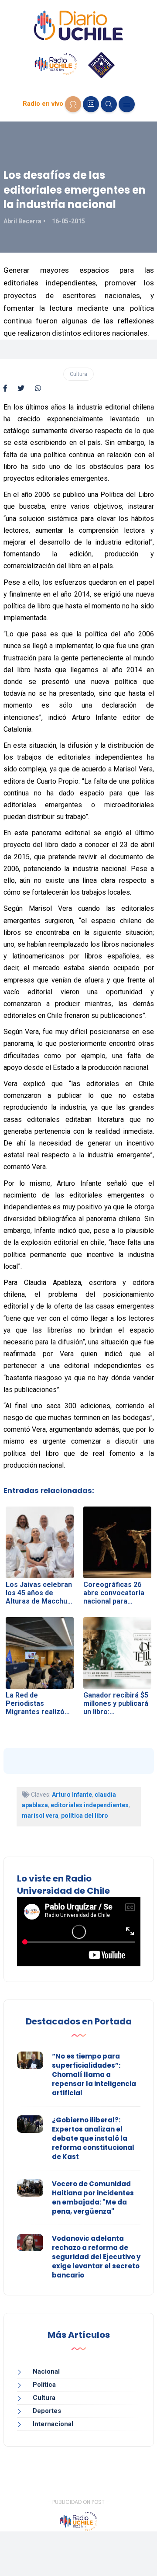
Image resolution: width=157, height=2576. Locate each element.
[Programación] (91, 104)
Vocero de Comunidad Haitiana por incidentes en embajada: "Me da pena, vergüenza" (93, 2198)
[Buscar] (109, 104)
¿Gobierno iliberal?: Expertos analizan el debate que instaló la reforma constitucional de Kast (93, 2138)
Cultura (78, 374)
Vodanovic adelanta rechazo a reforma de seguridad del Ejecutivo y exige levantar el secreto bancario (96, 2257)
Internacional (53, 2424)
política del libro (85, 1816)
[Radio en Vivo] (73, 104)
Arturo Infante (72, 1795)
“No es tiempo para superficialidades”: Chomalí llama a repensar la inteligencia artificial (94, 2074)
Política (44, 2385)
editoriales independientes (90, 1805)
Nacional (46, 2371)
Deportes (47, 2411)
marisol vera (40, 1816)
